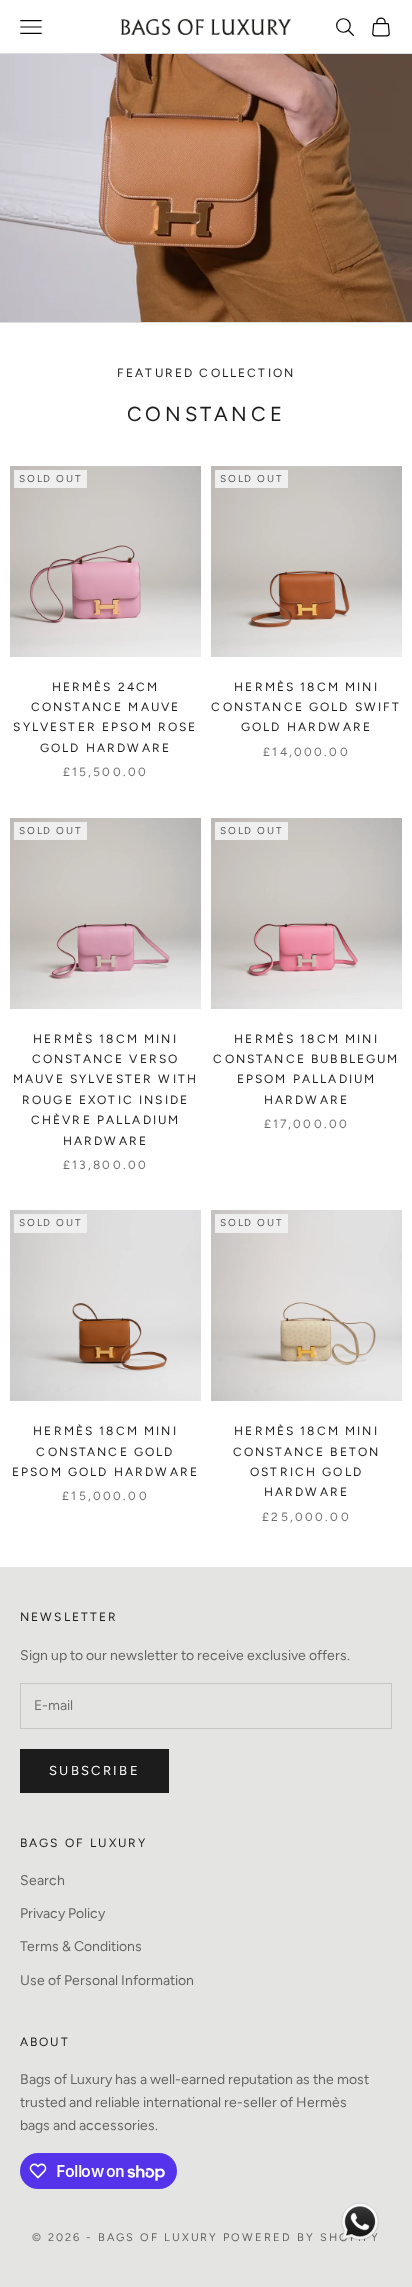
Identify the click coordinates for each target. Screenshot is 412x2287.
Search (42, 1880)
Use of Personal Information (107, 1980)
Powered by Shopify (301, 2237)
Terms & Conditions (81, 1946)
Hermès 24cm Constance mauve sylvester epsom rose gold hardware (105, 717)
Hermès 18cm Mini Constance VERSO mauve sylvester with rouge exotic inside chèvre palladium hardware (105, 1090)
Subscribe (94, 1770)
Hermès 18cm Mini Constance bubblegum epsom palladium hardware (306, 1069)
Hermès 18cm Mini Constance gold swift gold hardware (306, 707)
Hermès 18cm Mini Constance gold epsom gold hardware (105, 1451)
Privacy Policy (62, 1913)
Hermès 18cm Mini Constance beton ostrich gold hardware (306, 1461)
